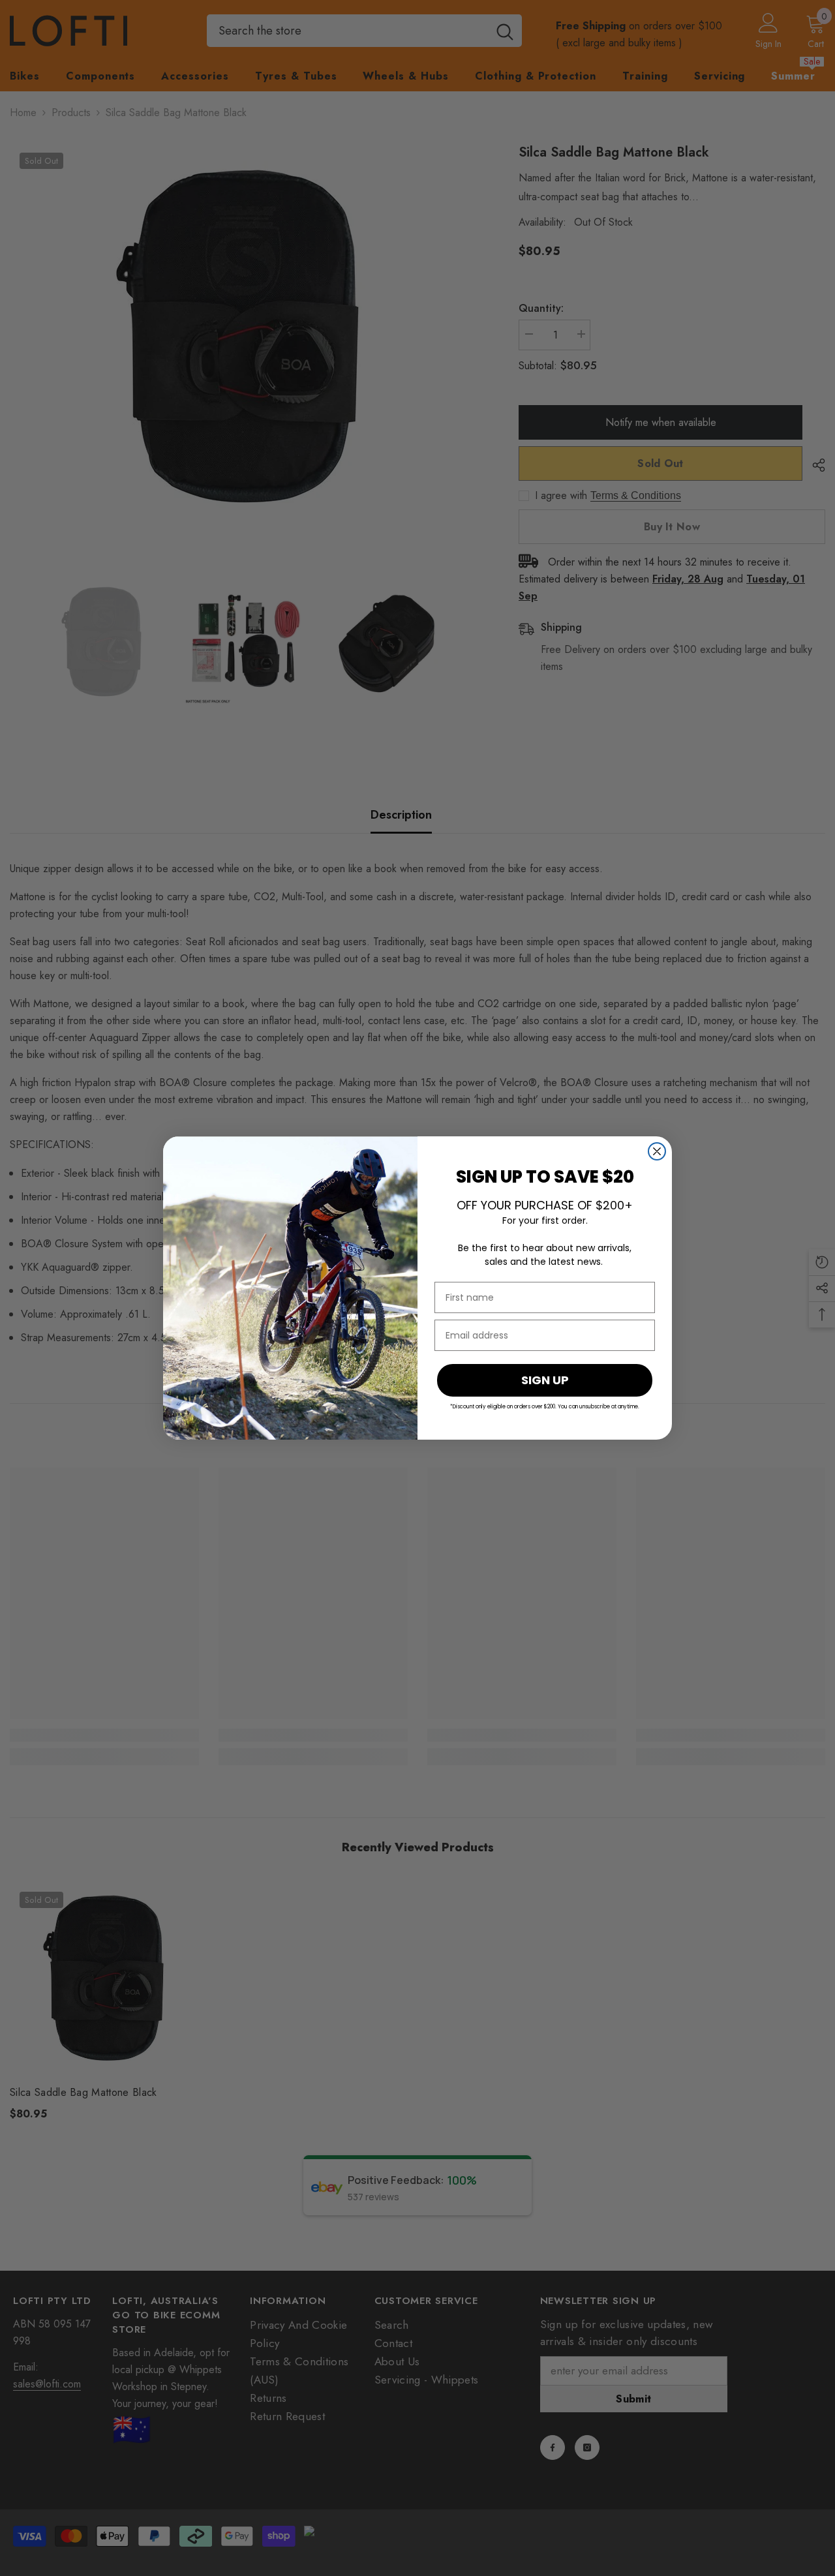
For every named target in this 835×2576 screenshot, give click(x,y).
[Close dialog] (657, 1151)
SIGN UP (545, 1380)
